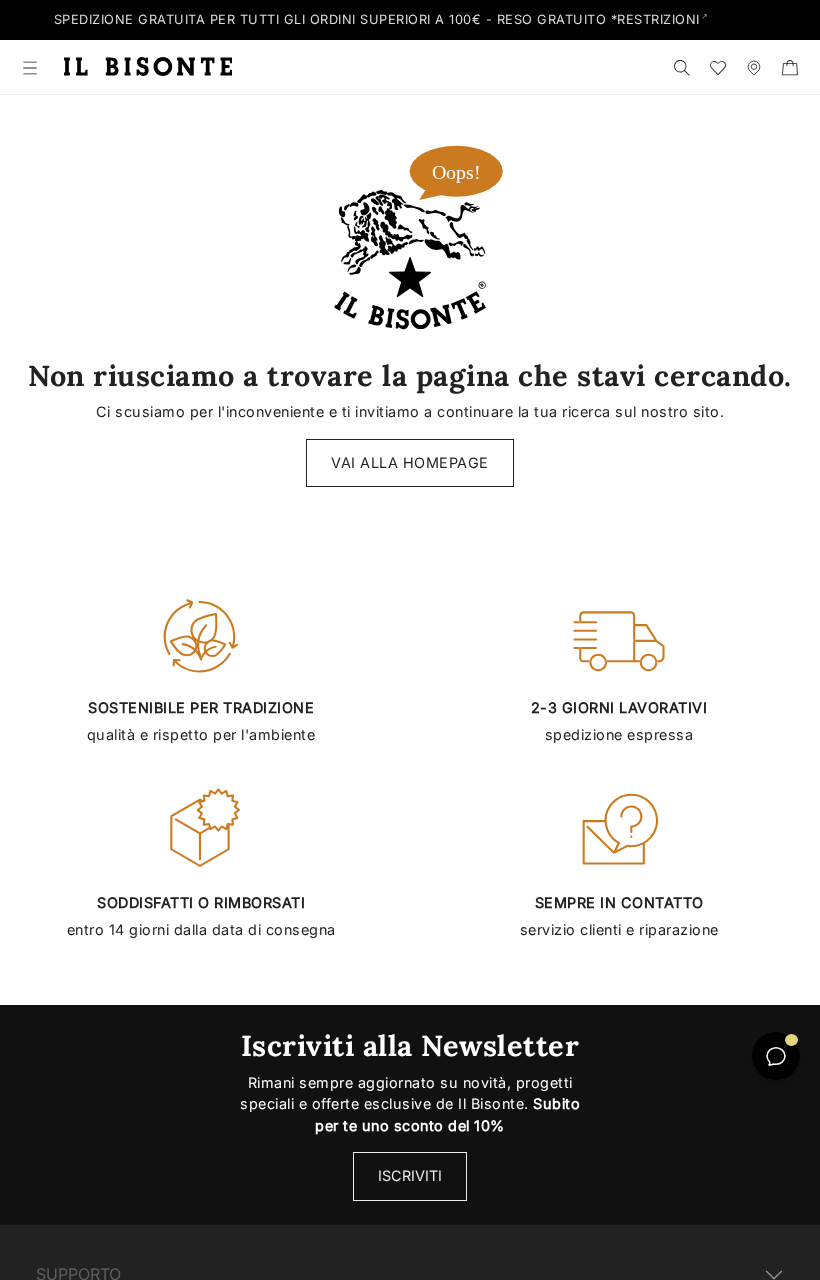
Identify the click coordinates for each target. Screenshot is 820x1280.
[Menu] (30, 67)
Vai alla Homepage (410, 462)
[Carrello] (790, 67)
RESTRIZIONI (658, 19)
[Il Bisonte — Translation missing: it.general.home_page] (148, 66)
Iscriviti (410, 1175)
